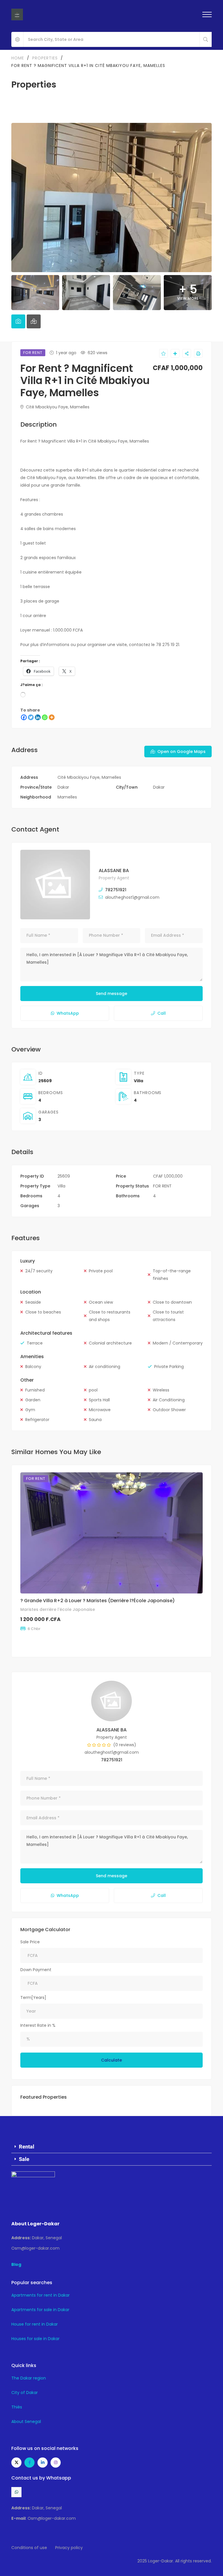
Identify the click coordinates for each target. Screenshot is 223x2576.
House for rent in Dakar (35, 2324)
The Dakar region (29, 2378)
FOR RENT (162, 1186)
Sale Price (30, 1942)
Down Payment (36, 1970)
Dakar (63, 787)
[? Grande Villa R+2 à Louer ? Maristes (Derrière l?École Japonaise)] (111, 1533)
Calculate (111, 2060)
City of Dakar (25, 2393)
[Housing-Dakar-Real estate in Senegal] (17, 14)
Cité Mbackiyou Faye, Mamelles (57, 407)
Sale (24, 2159)
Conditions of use (29, 2548)
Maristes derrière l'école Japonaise (58, 1609)
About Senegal (26, 2422)
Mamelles (67, 797)
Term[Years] (33, 1998)
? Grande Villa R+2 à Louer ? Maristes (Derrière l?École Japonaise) (98, 1601)
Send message (111, 994)
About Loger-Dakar (35, 2224)
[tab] (18, 321)
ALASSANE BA (114, 871)
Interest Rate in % (38, 2025)
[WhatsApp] (45, 717)
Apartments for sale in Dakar (40, 2310)
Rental (27, 2147)
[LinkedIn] (38, 717)
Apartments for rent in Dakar (41, 2295)
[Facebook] (24, 717)
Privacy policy (69, 2548)
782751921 (116, 890)
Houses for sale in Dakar (35, 2339)
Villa (139, 1081)
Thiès (17, 2407)
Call (162, 1013)
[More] (52, 717)
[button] (111, 2147)
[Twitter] (31, 717)
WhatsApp (68, 1013)
